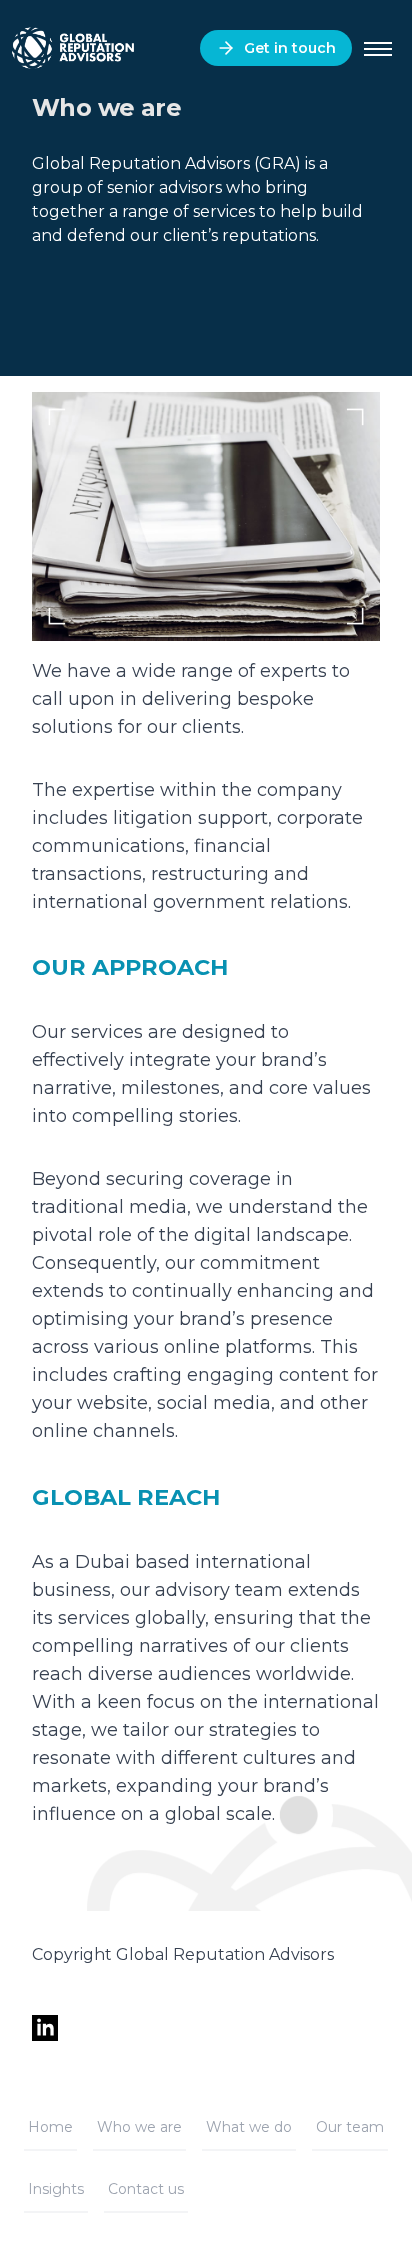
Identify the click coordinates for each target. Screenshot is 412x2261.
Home (50, 2127)
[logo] (72, 49)
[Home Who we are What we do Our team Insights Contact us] (378, 49)
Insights (56, 2189)
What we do (249, 2127)
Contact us (146, 2189)
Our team (350, 2127)
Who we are (139, 2127)
